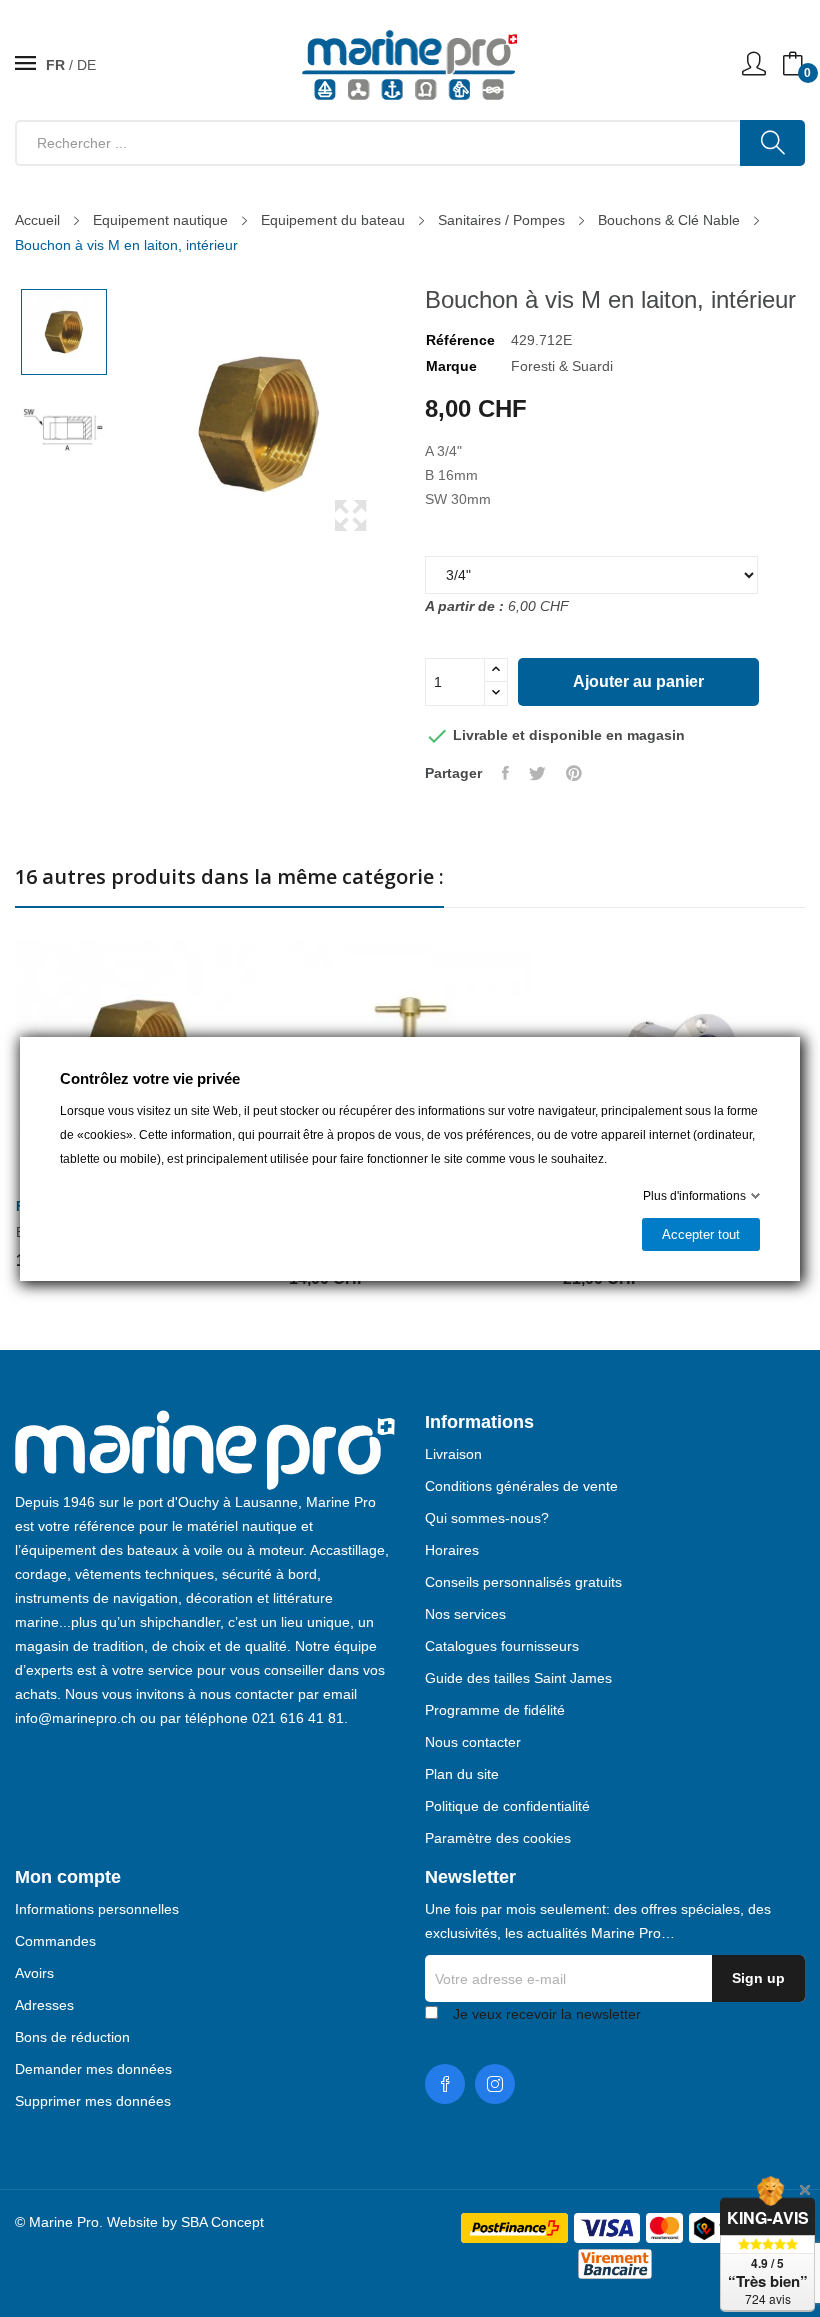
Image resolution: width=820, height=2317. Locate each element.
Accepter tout (701, 1234)
